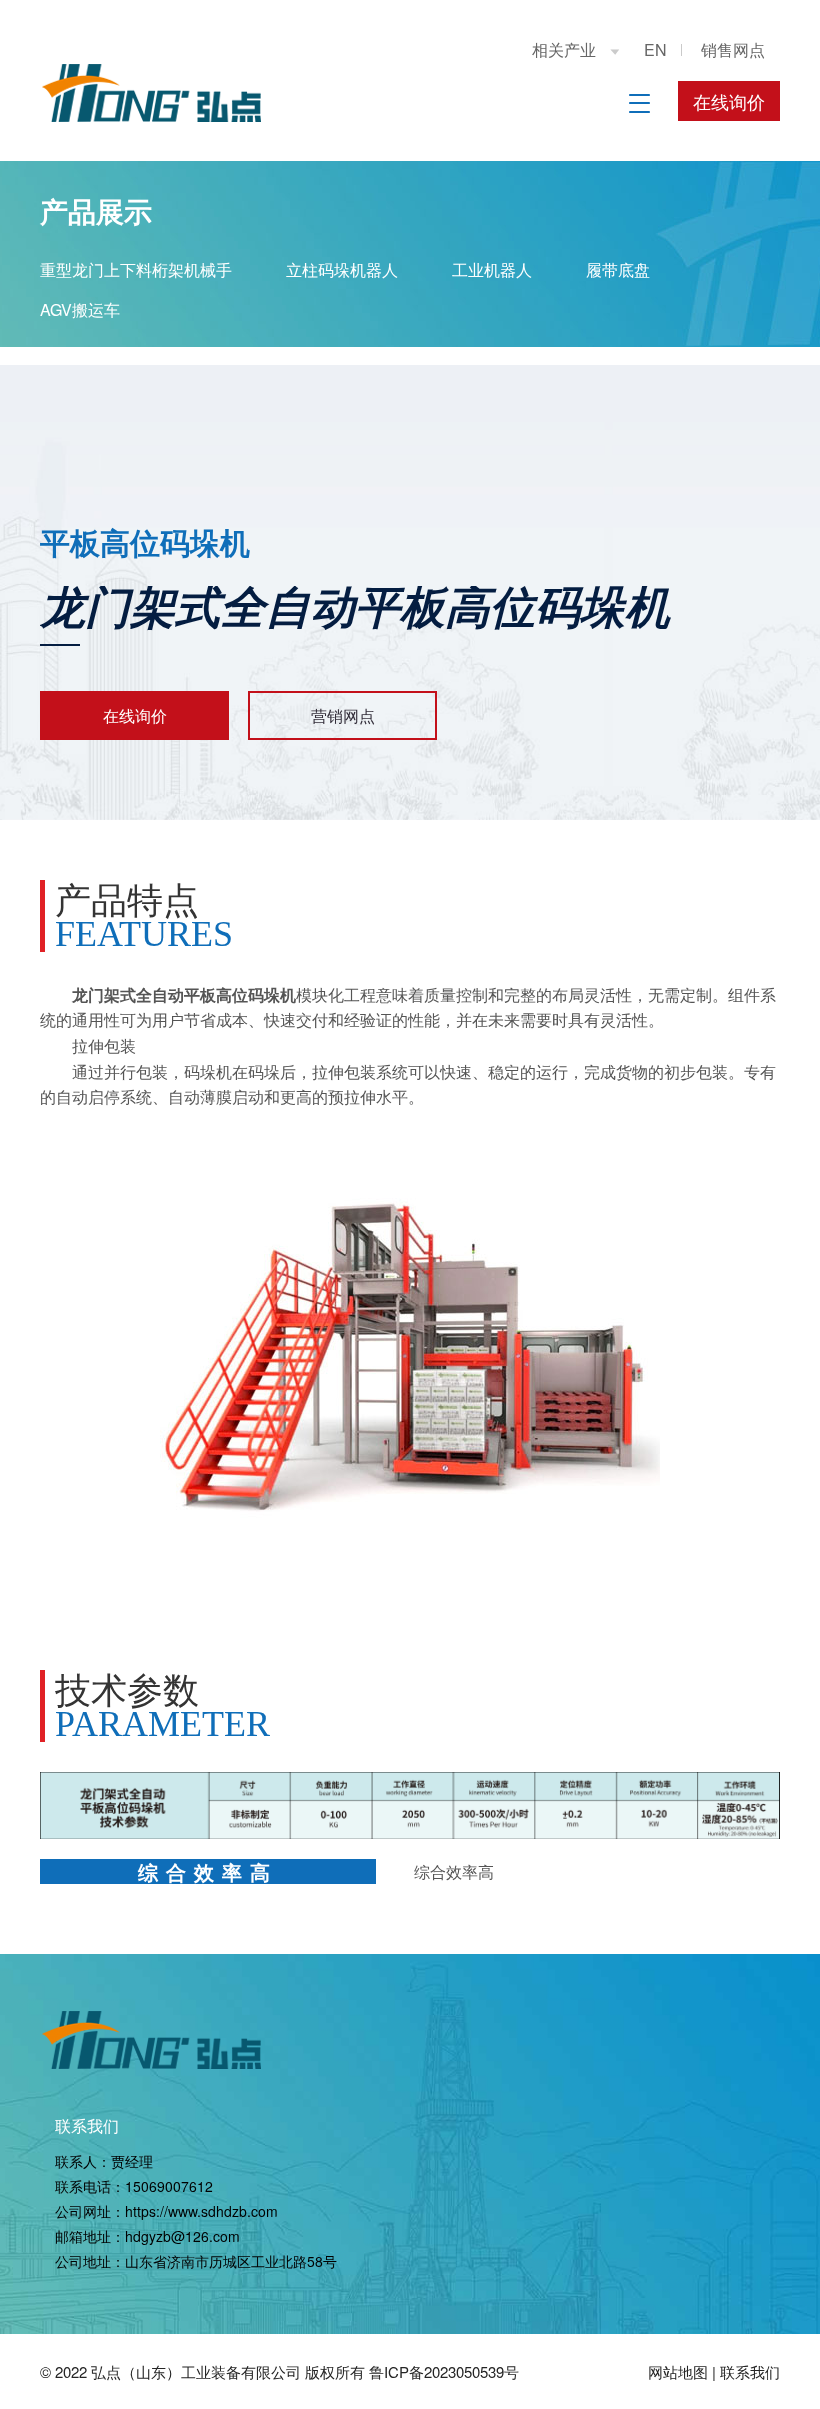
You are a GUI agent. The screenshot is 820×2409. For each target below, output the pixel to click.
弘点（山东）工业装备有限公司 (196, 2371)
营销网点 (343, 715)
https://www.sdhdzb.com (201, 2211)
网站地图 (678, 2371)
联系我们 (87, 2125)
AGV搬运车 (80, 309)
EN (655, 49)
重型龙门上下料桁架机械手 (136, 269)
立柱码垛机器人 (342, 269)
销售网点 (733, 49)
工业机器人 (492, 269)
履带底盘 (618, 269)
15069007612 (169, 2186)
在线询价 (729, 101)
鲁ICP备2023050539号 (444, 2371)
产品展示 (96, 210)
